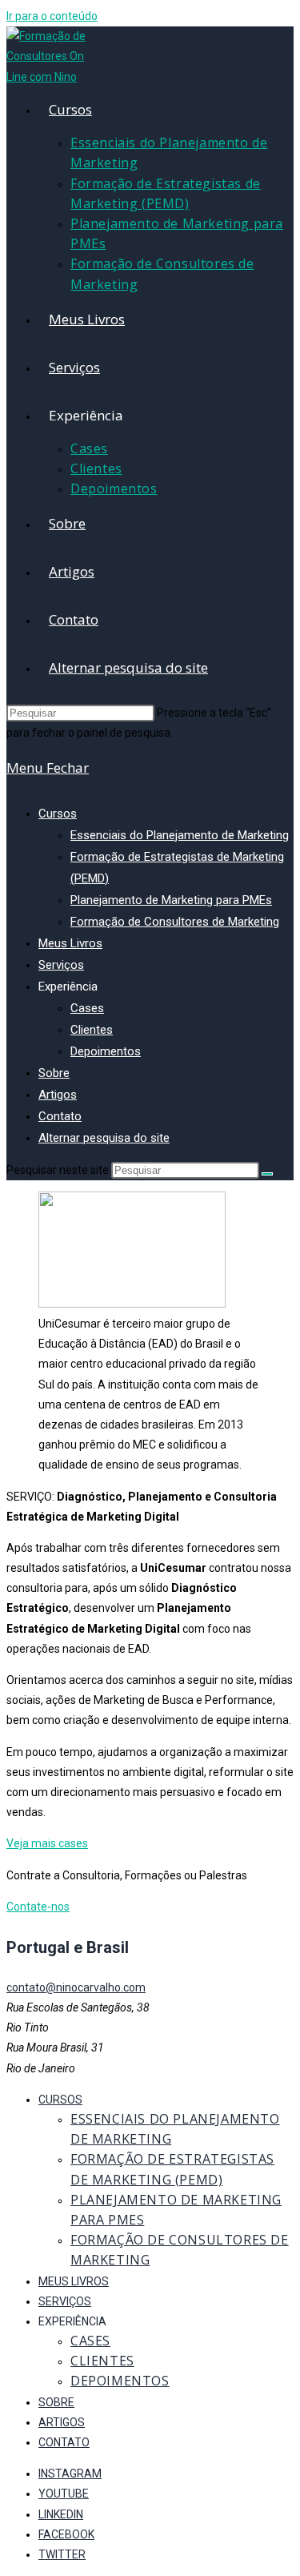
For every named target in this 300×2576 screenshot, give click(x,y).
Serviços (61, 965)
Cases (87, 1008)
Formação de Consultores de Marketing (175, 922)
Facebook (66, 2534)
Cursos (58, 814)
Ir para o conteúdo (52, 16)
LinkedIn (61, 2514)
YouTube (64, 2494)
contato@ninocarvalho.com (76, 1987)
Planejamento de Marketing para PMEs (171, 900)
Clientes (92, 1030)
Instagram (70, 2474)
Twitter (62, 2554)
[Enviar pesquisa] (267, 1174)
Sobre (54, 1073)
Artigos (58, 1095)
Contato (60, 1116)
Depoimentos (106, 1051)
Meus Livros (70, 943)
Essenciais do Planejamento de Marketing (180, 835)
